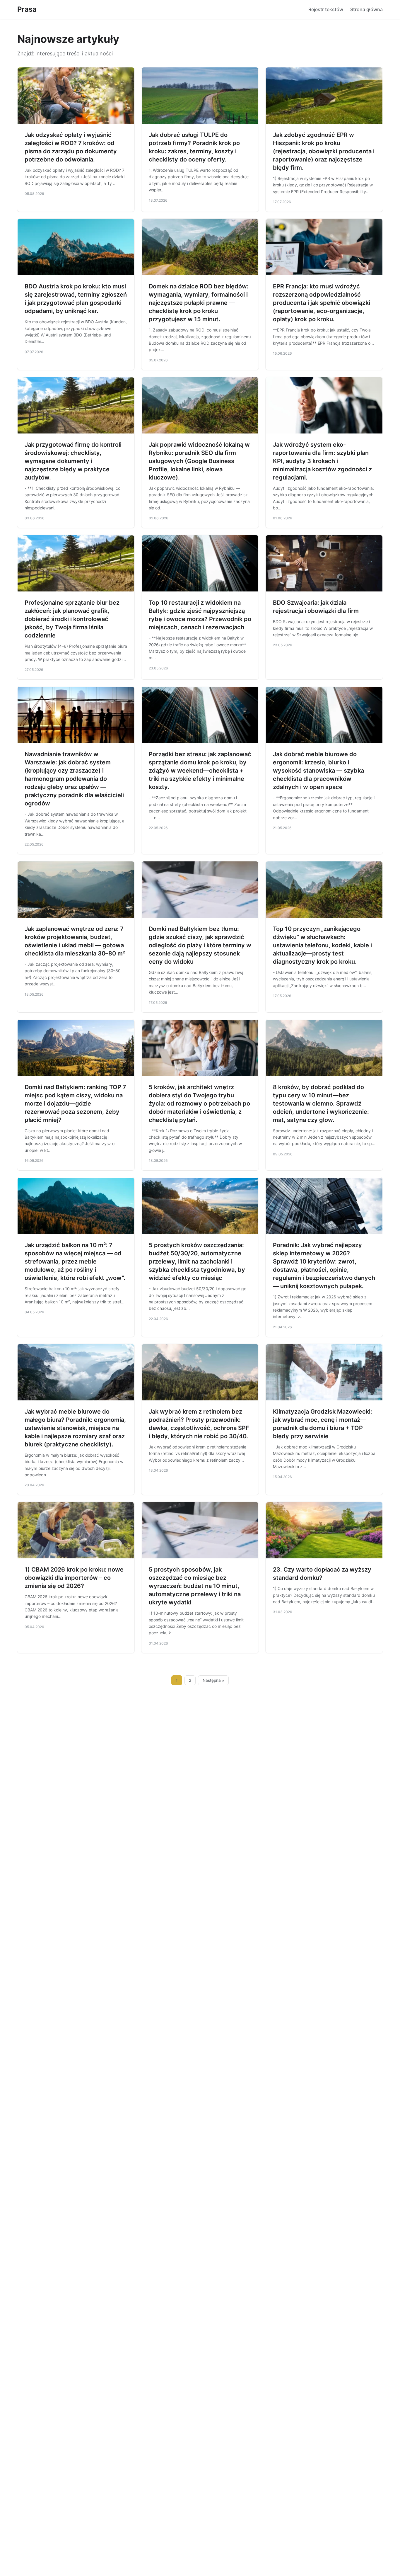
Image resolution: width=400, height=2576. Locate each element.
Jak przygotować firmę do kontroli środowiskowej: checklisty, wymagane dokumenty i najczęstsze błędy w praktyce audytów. (73, 461)
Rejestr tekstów (326, 9)
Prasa (27, 9)
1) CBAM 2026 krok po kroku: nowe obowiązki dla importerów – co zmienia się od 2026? (74, 1578)
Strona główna (366, 9)
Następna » (213, 1680)
